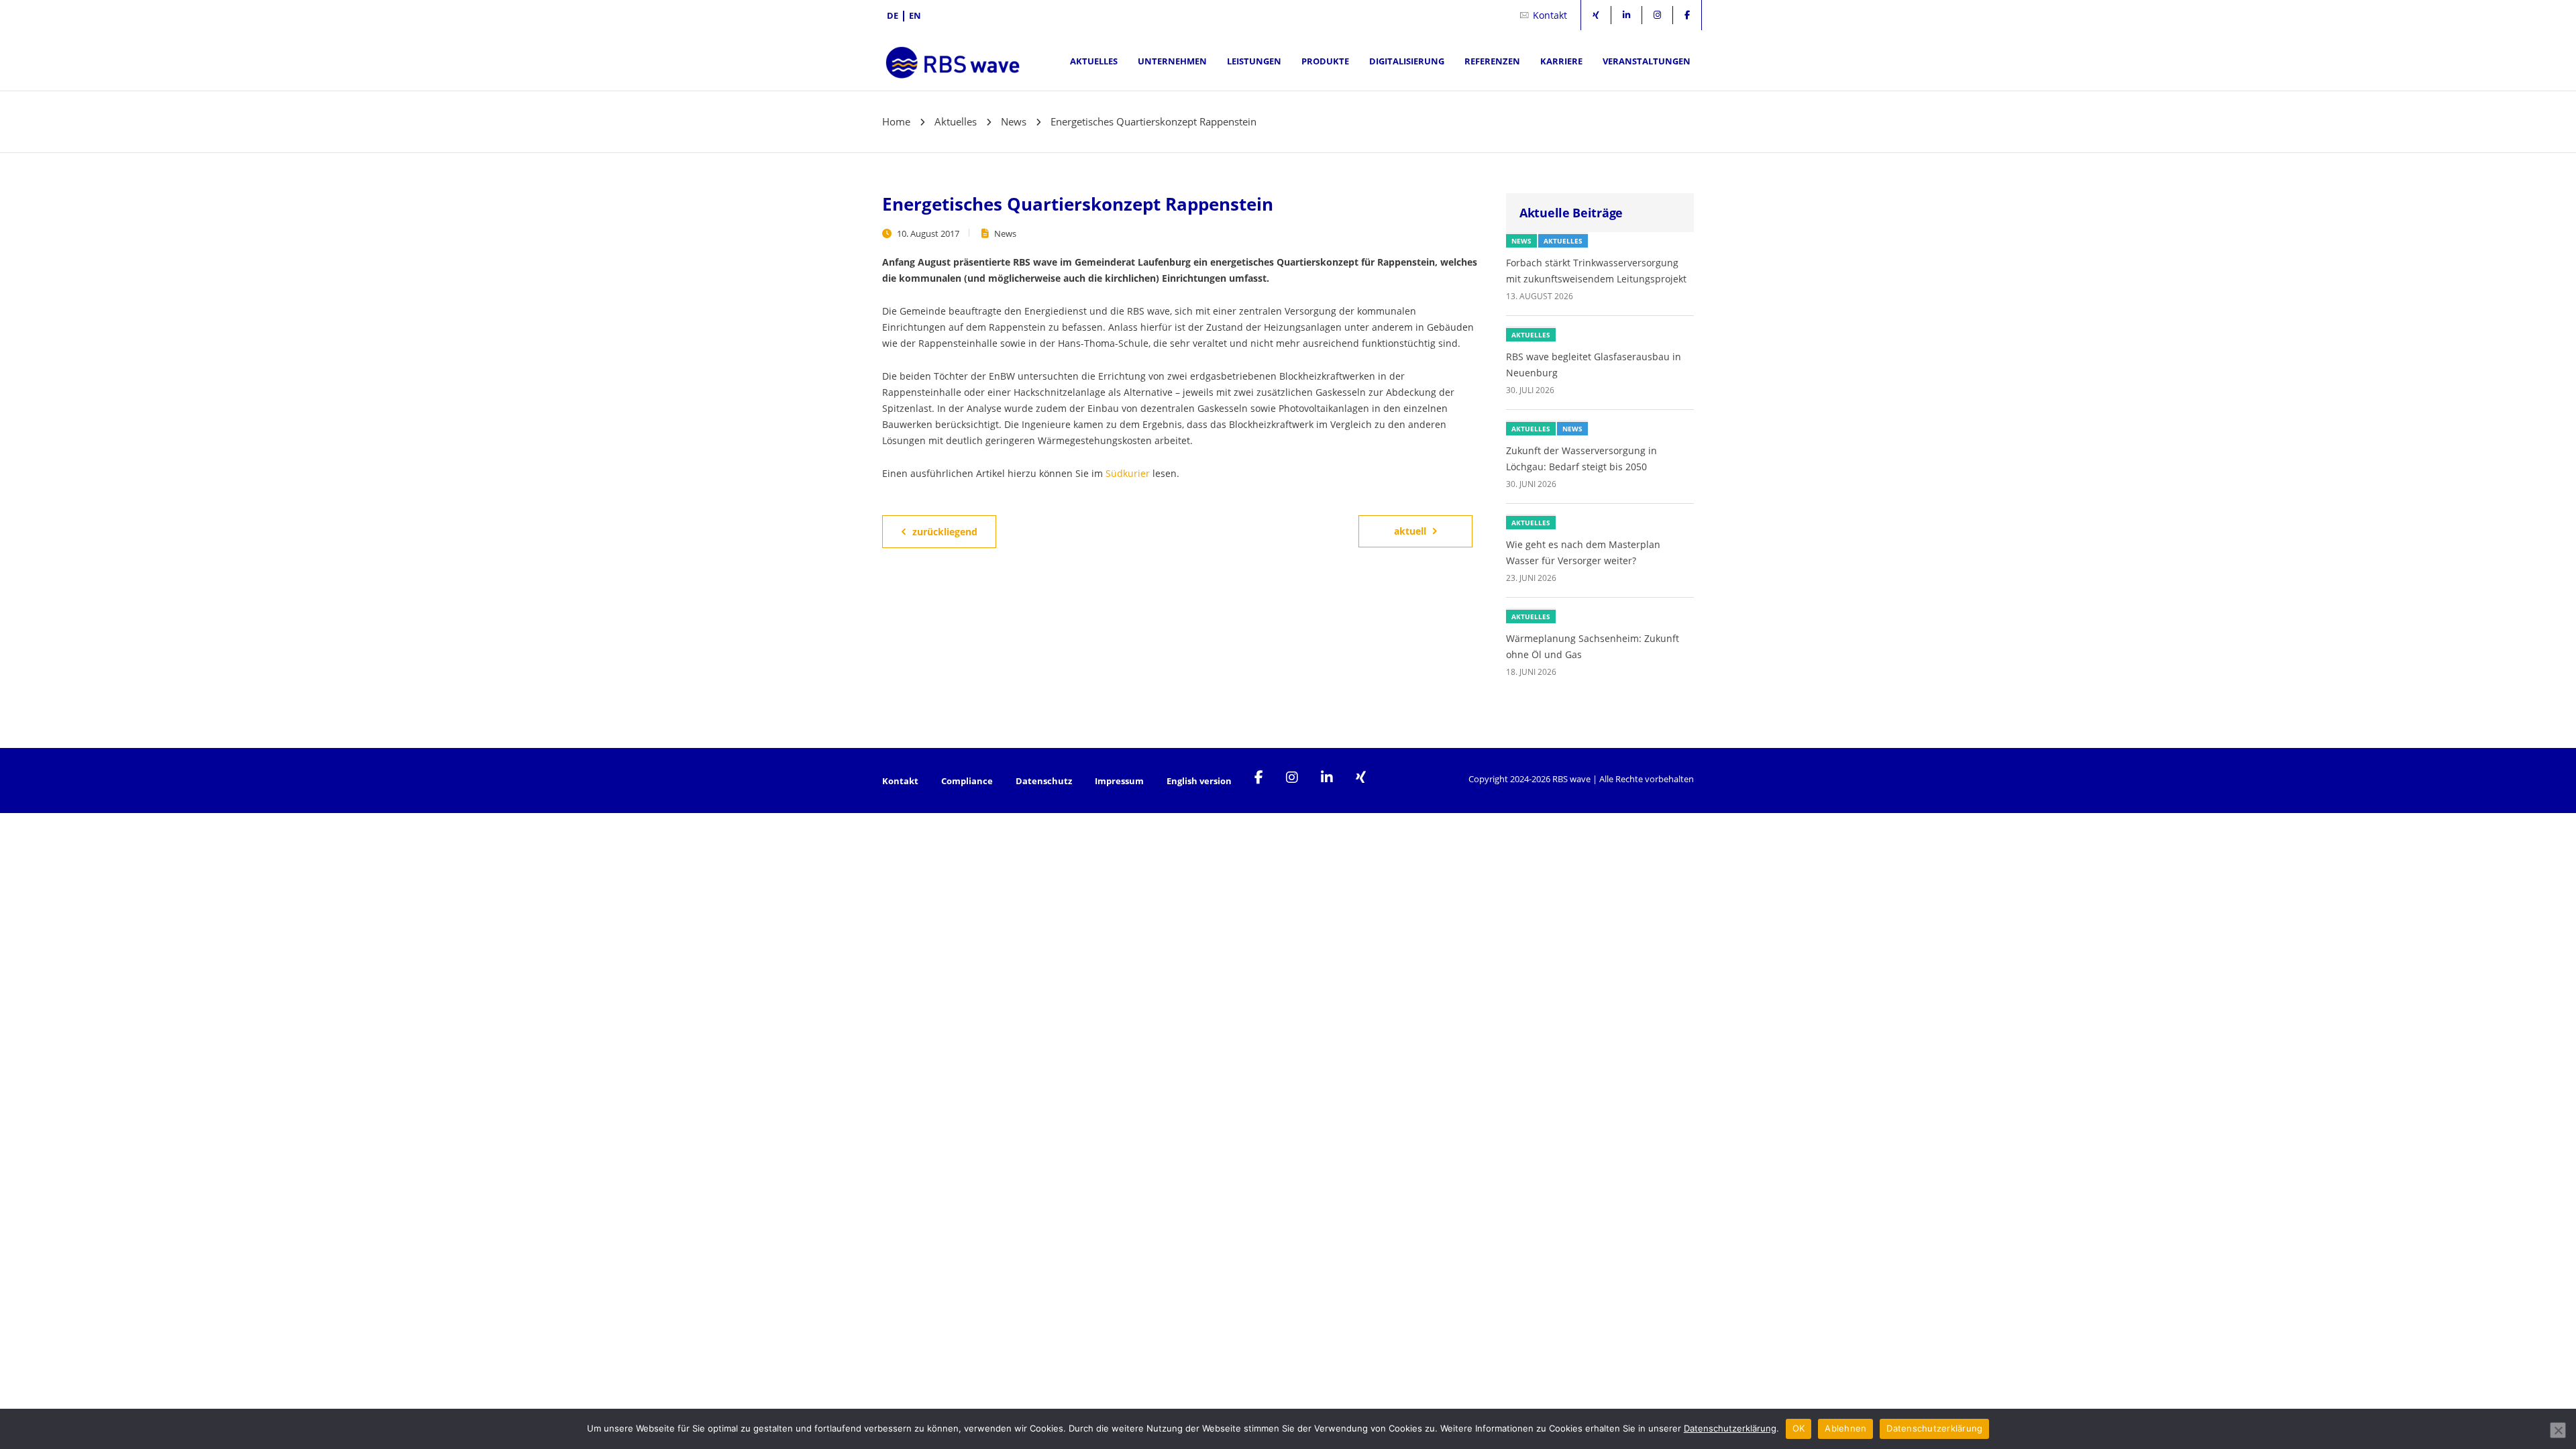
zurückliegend (945, 532)
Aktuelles (1094, 61)
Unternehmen (1172, 61)
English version (1199, 781)
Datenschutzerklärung (1730, 1428)
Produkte (1325, 61)
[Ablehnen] (2558, 1430)
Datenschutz (1044, 781)
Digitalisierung (1407, 61)
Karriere (1561, 61)
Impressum (1119, 781)
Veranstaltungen (1647, 61)
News (1005, 233)
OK (1799, 1428)
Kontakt (1550, 15)
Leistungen (1254, 61)
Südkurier (1128, 473)
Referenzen (1492, 61)
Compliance (967, 781)
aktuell (1410, 531)
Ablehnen (1845, 1428)
